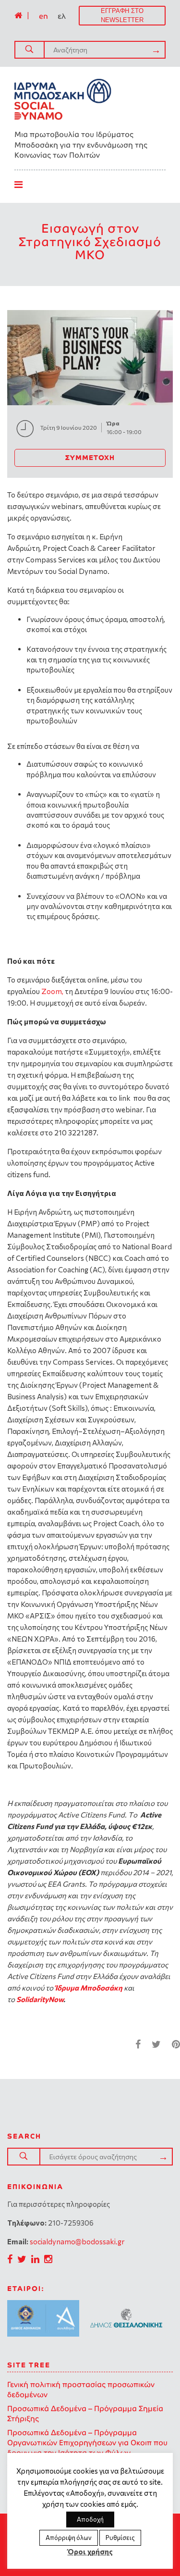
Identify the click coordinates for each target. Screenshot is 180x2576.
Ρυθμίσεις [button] (120, 2538)
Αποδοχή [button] (90, 2519)
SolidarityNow (40, 1999)
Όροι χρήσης (90, 2551)
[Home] (18, 15)
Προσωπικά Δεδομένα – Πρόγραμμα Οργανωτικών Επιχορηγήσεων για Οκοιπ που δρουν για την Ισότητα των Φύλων (87, 2443)
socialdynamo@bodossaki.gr (77, 2241)
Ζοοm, (53, 991)
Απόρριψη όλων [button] (69, 2538)
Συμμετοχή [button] (90, 458)
